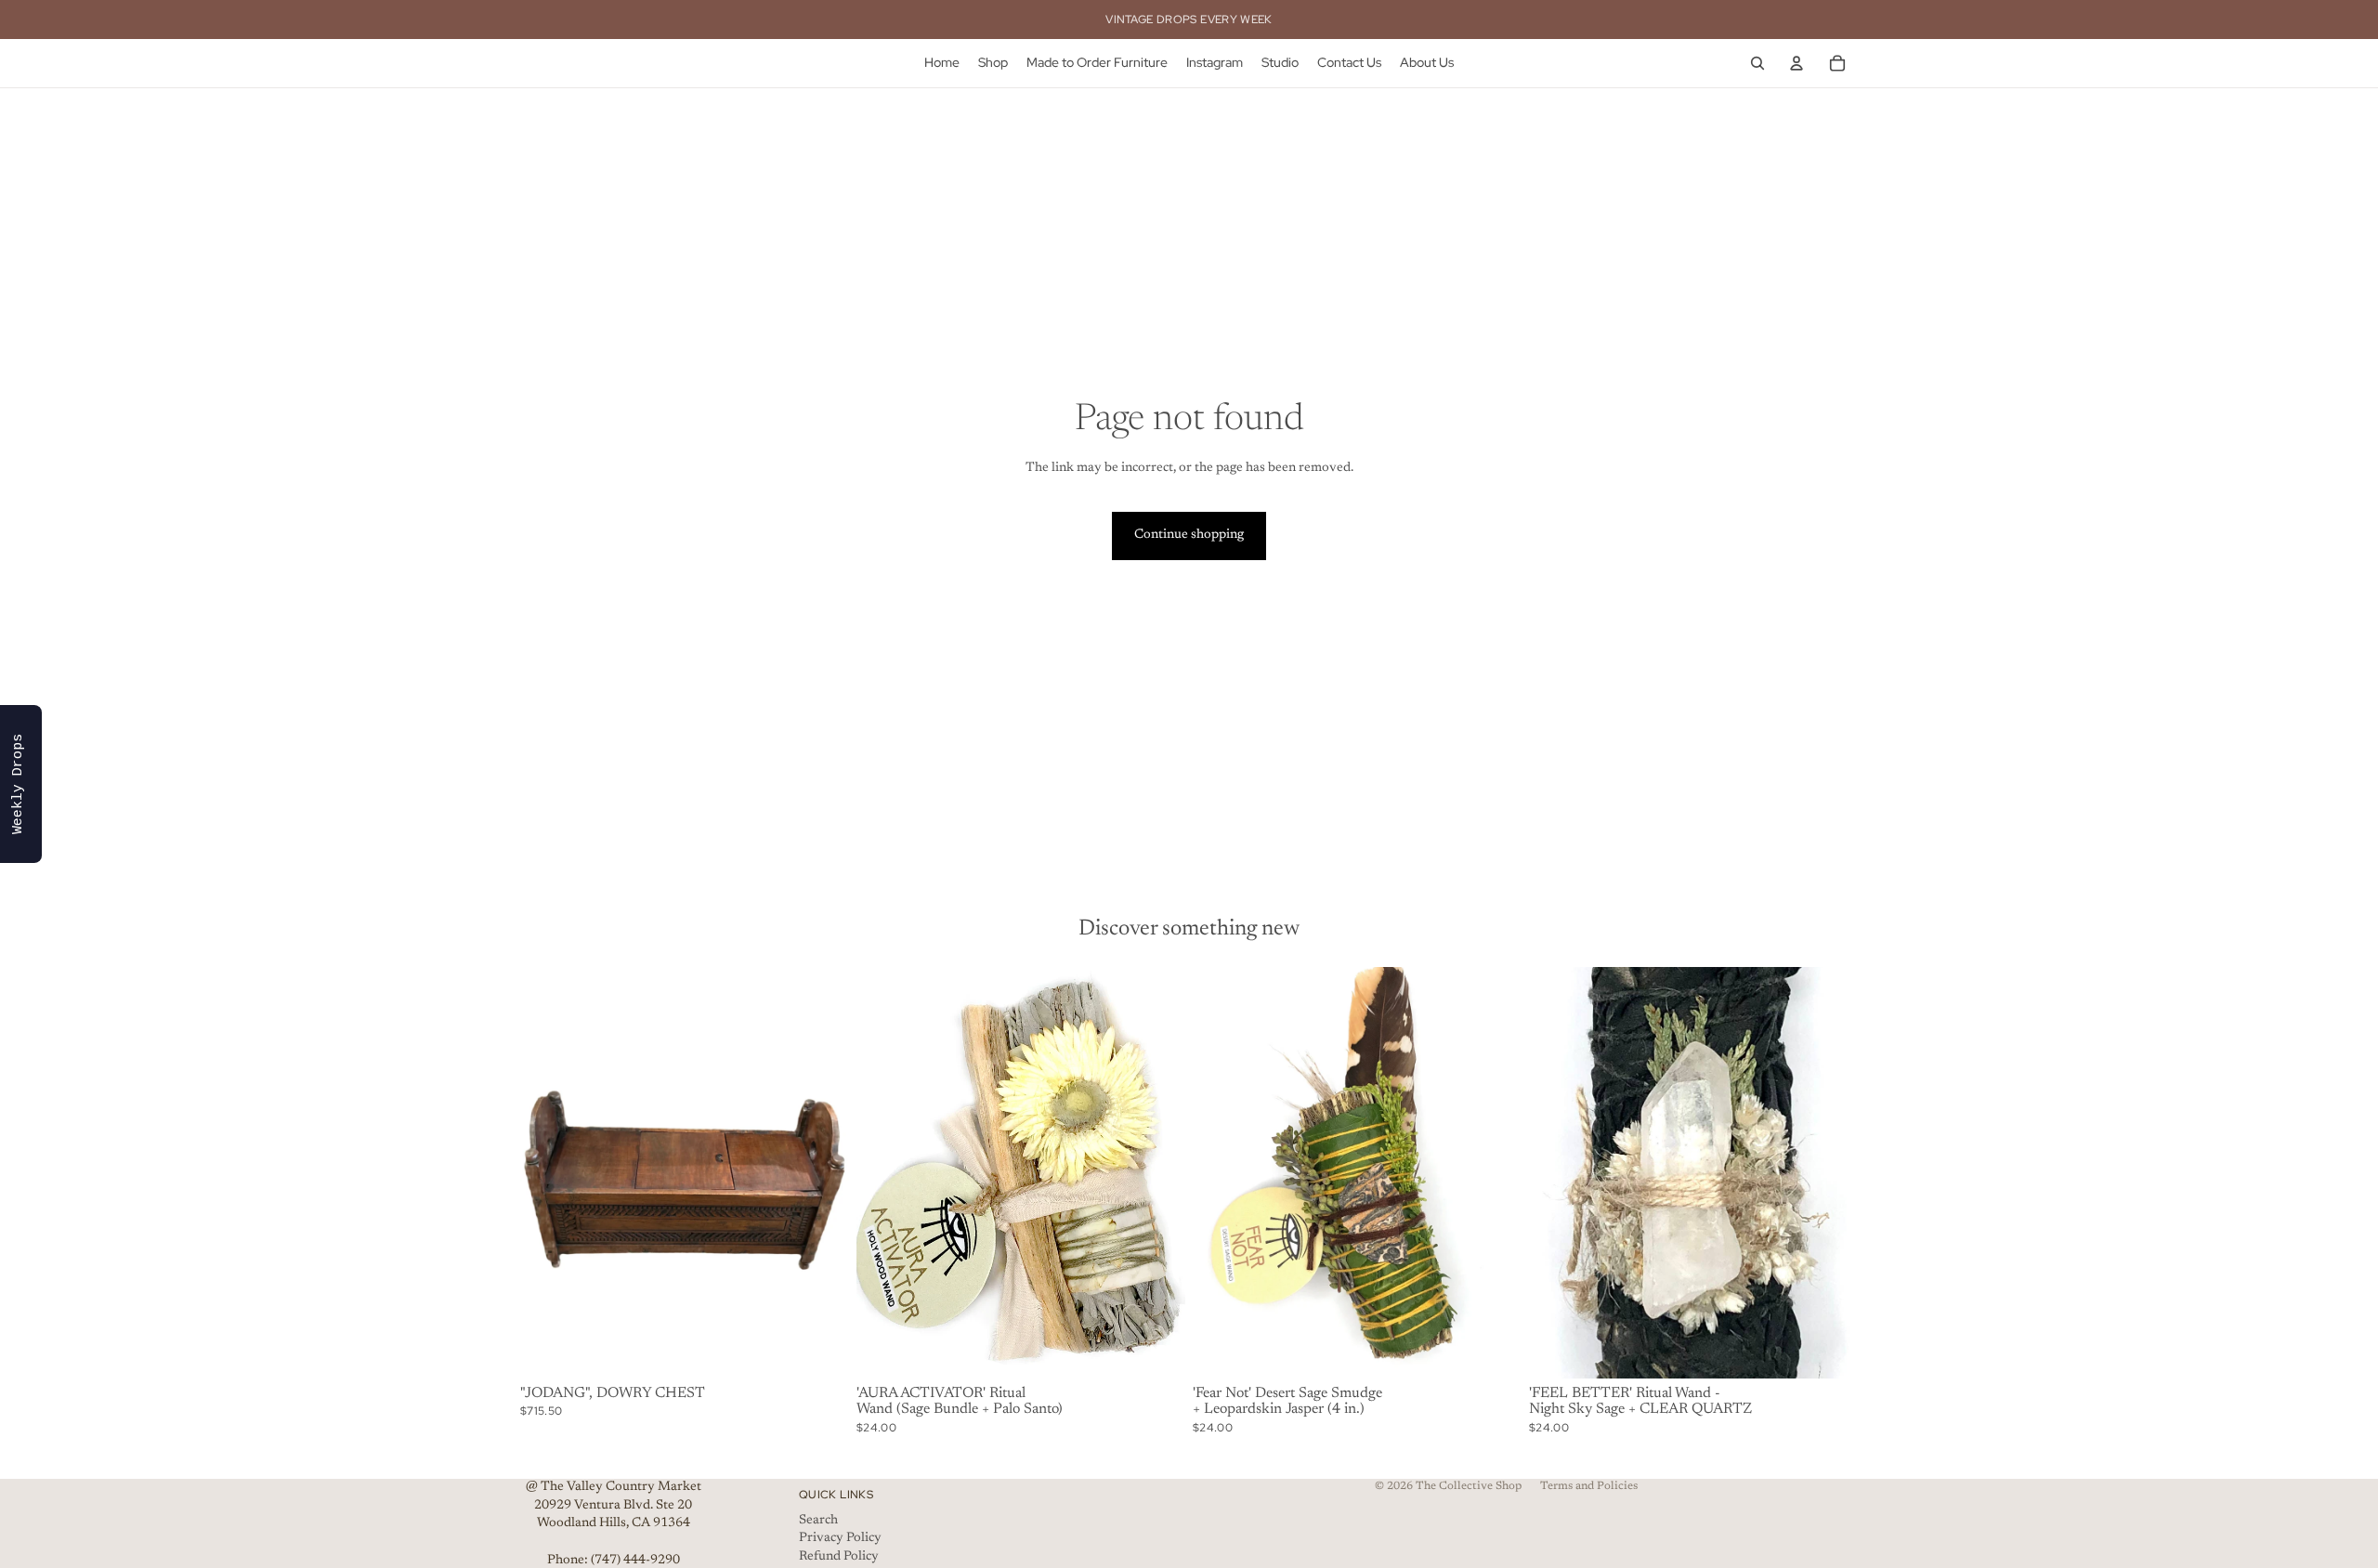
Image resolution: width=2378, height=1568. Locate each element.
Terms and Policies (1589, 1486)
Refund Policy (839, 1557)
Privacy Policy (840, 1538)
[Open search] (1757, 63)
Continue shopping (1189, 535)
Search (818, 1521)
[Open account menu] (1797, 63)
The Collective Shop (1469, 1486)
